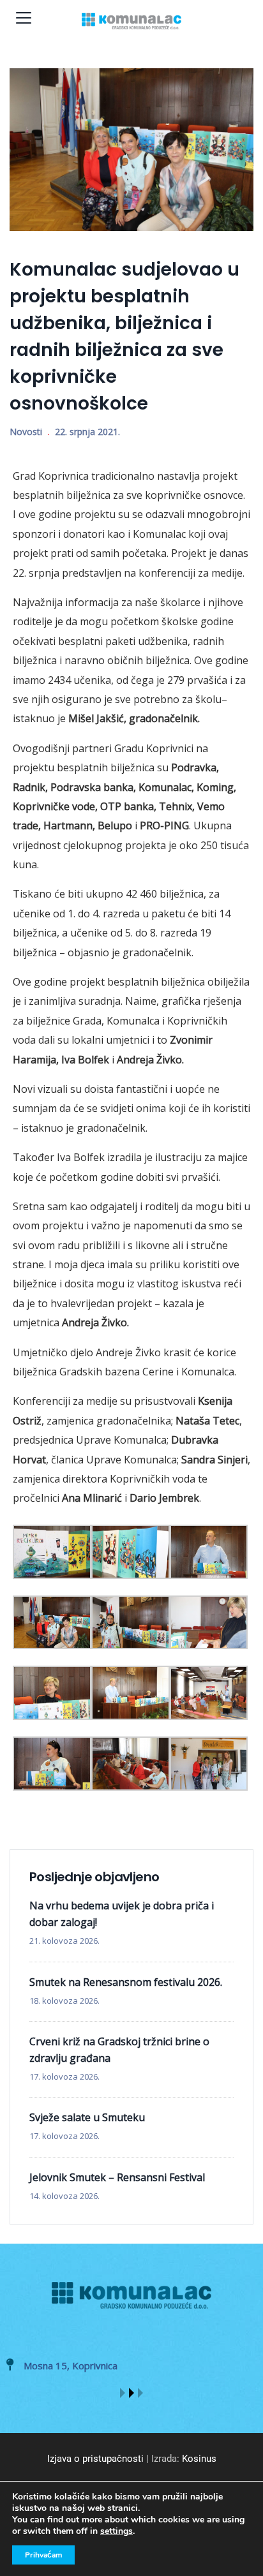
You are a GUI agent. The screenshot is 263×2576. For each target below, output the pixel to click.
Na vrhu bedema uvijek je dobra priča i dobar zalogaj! (122, 1914)
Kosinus (199, 2459)
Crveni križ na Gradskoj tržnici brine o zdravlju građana (119, 2050)
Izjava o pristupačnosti (95, 2459)
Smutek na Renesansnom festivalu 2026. (126, 1982)
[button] (123, 2393)
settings (116, 2531)
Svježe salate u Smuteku (87, 2117)
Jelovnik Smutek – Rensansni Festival (117, 2177)
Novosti (26, 432)
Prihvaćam (43, 2555)
